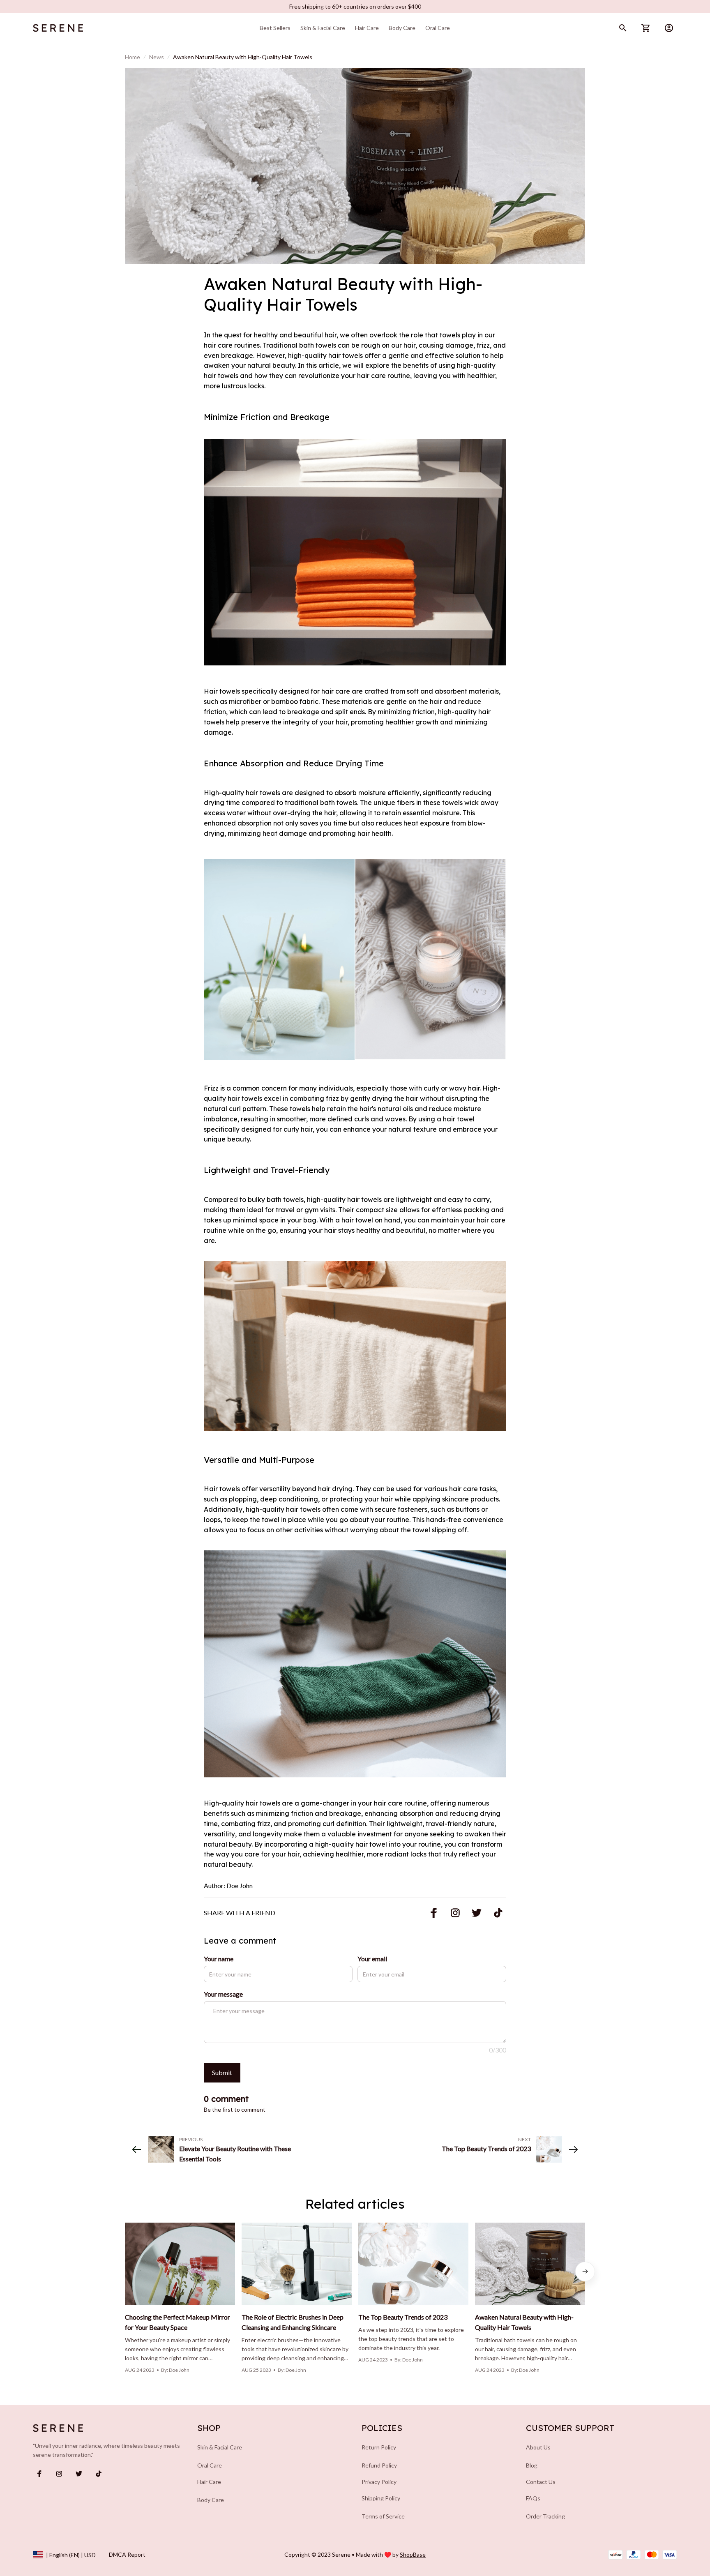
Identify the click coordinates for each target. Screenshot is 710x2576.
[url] (413, 2555)
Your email (372, 1959)
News (157, 57)
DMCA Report (127, 2554)
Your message (223, 1994)
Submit (222, 2072)
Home (133, 57)
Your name (219, 1959)
